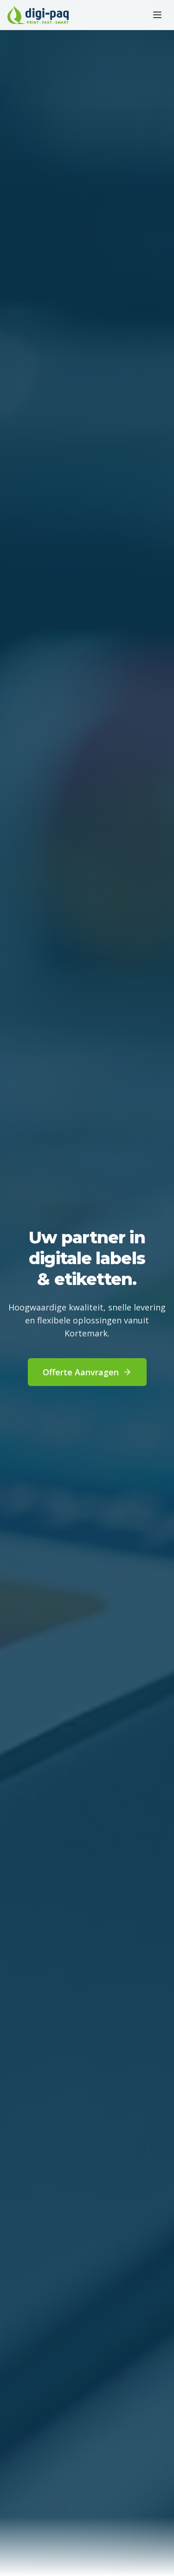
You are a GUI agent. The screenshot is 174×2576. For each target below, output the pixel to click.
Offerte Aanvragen (81, 1372)
